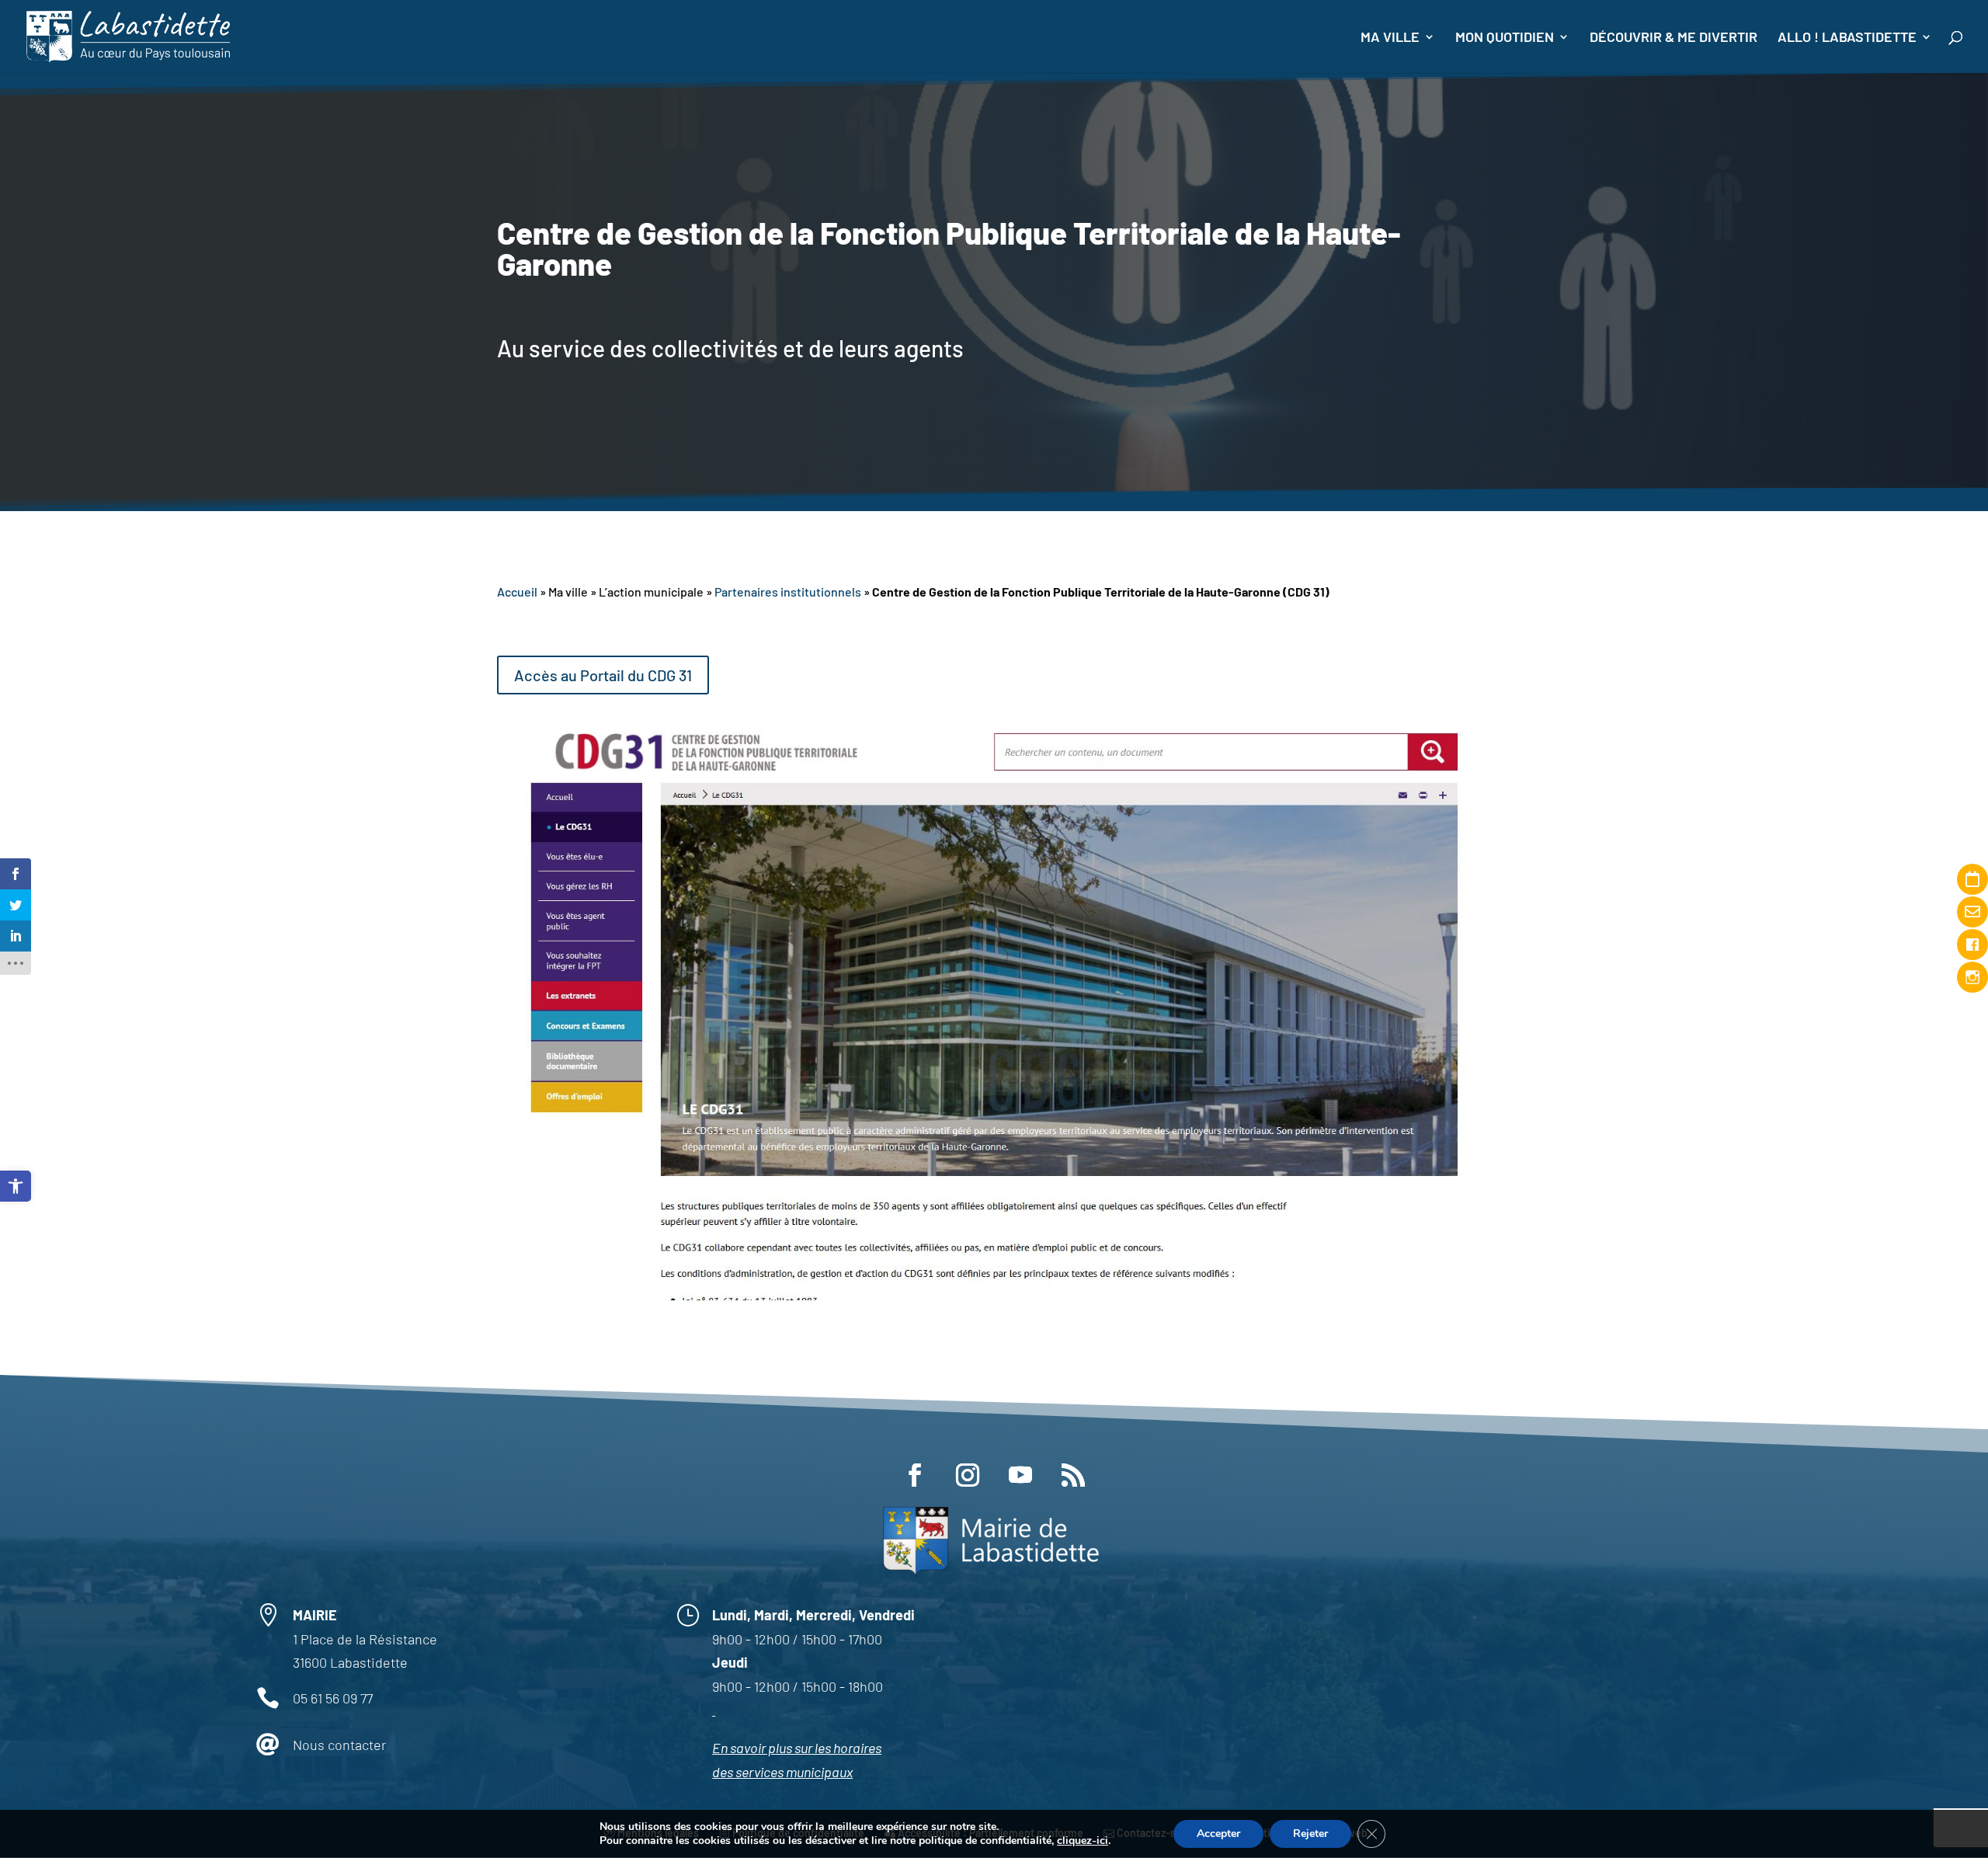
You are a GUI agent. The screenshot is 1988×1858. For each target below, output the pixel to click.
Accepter (1218, 1834)
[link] (16, 1186)
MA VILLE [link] (1390, 38)
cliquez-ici (1083, 1841)
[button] (915, 1475)
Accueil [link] (517, 591)
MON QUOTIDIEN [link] (1505, 38)
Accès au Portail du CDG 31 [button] (603, 675)
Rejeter (1310, 1834)
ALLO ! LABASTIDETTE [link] (1847, 38)
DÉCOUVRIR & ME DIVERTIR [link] (1673, 38)
